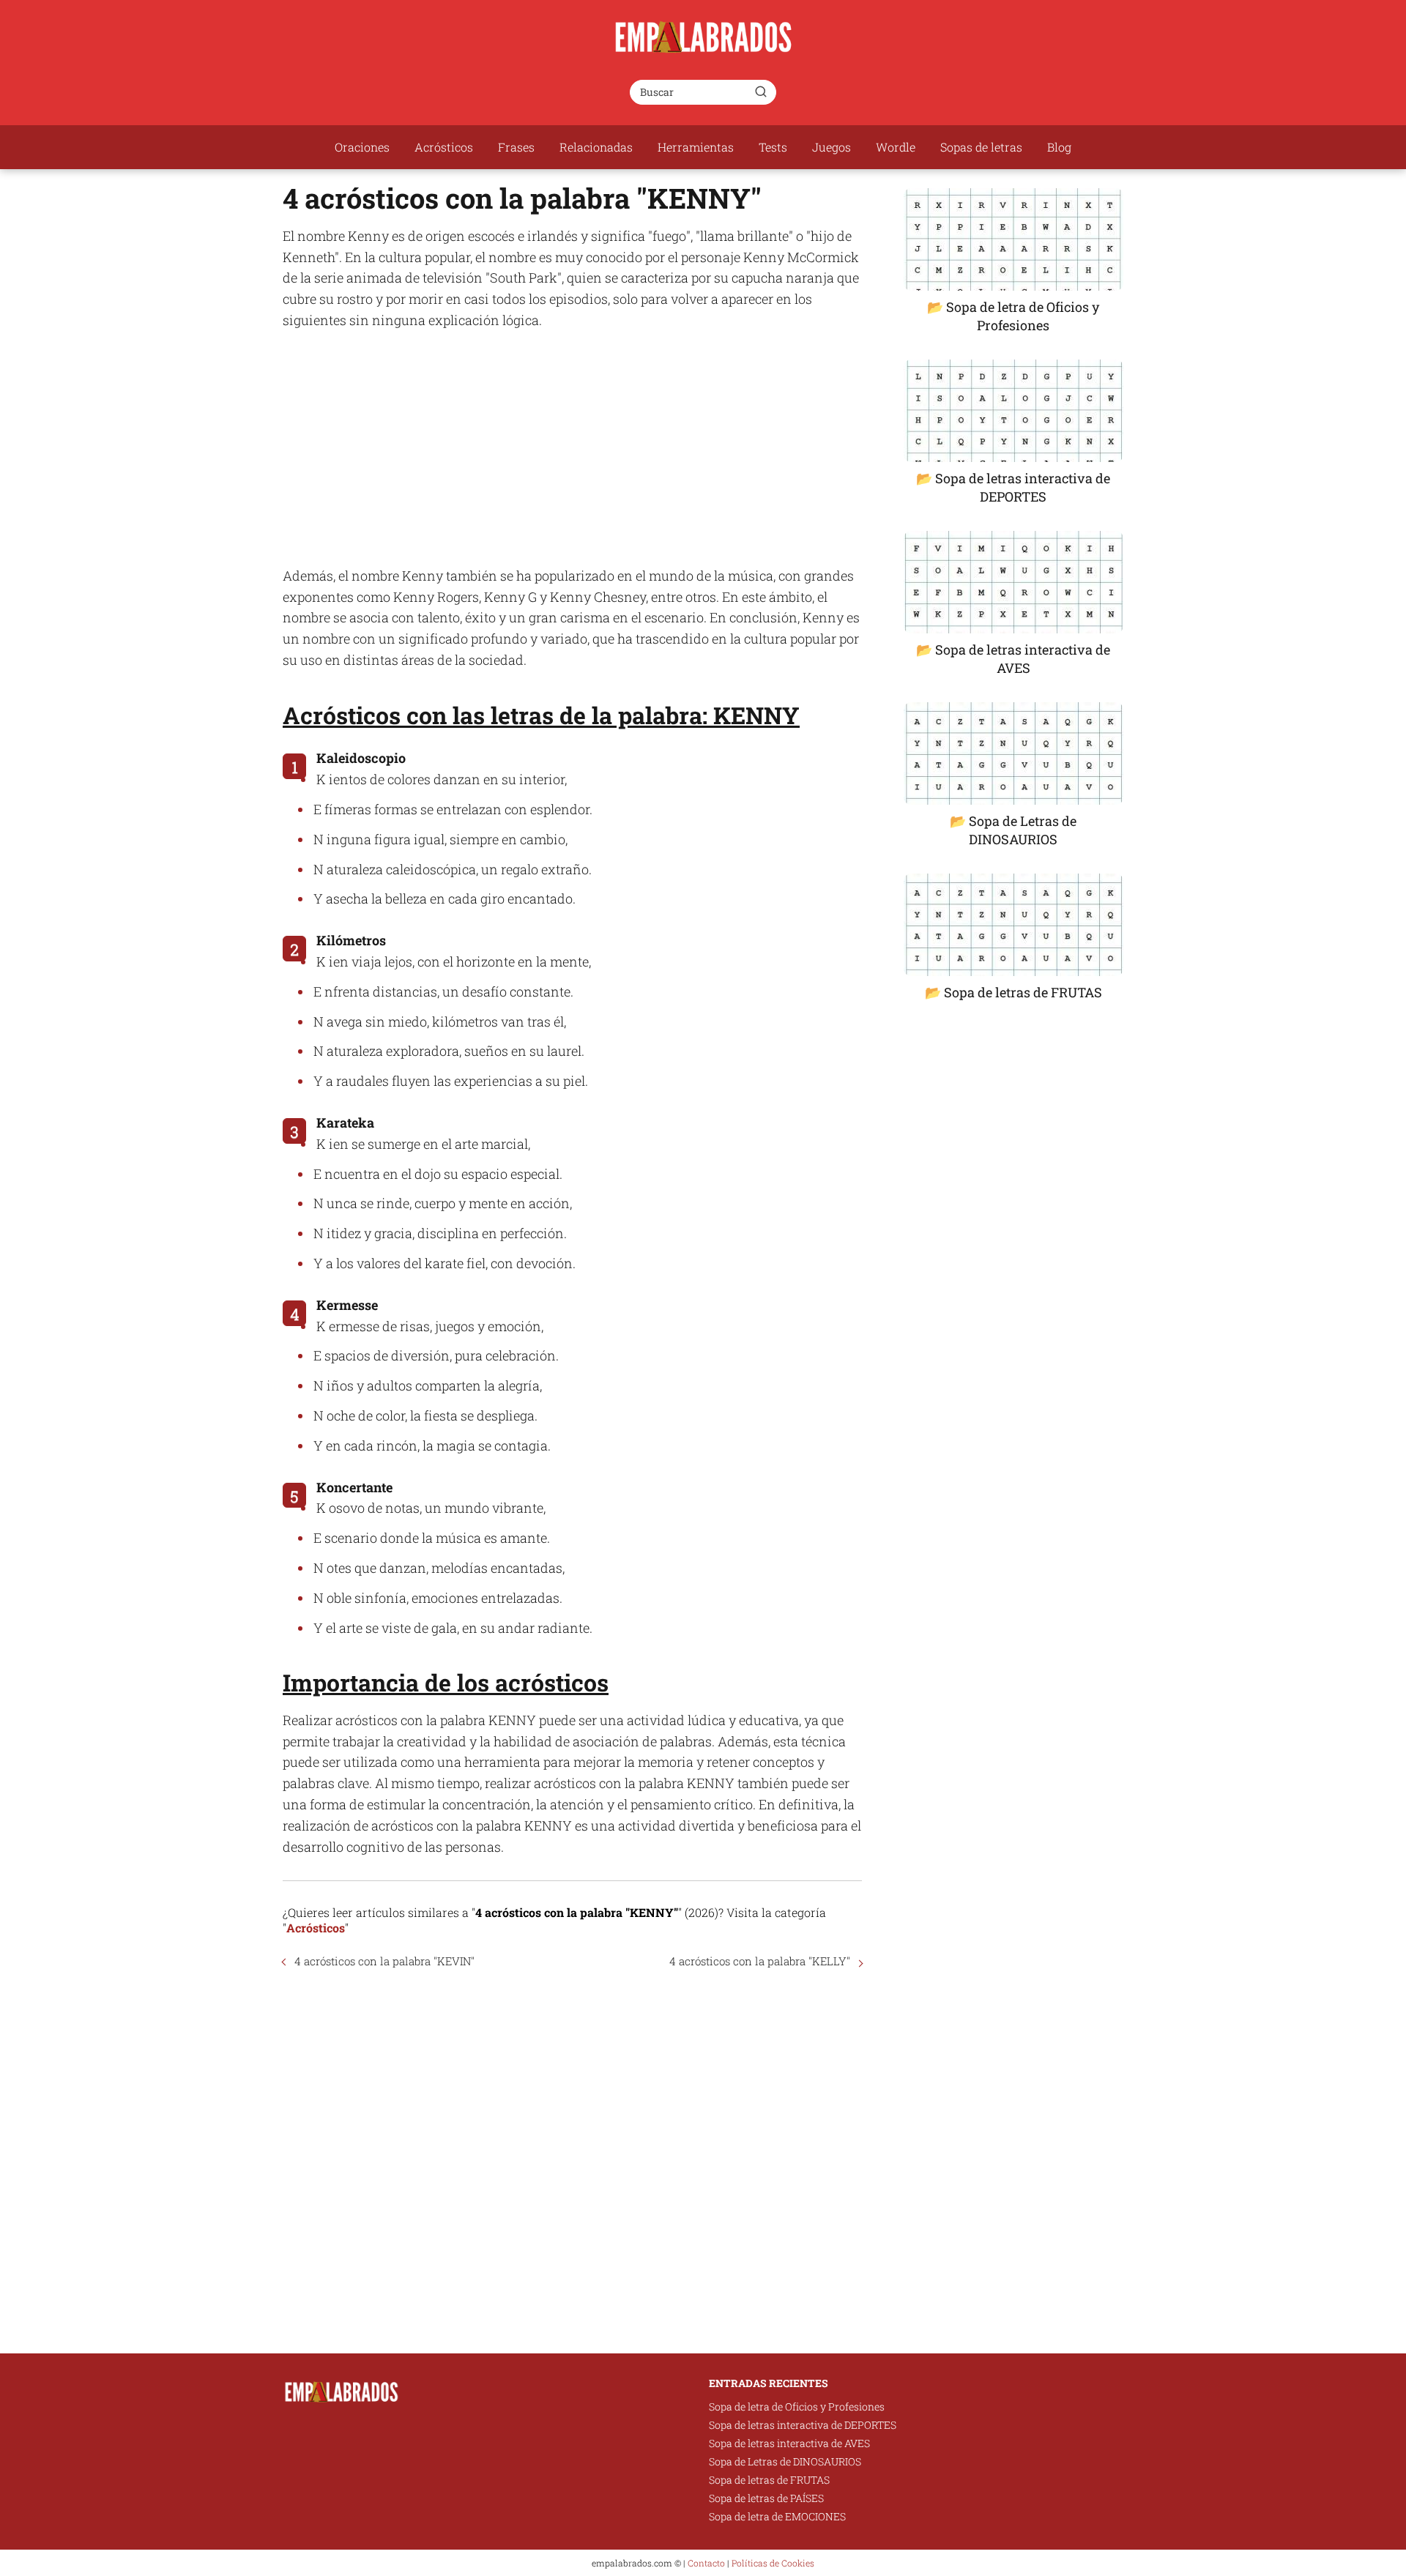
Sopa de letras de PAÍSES (766, 2498)
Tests (773, 147)
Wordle (896, 147)
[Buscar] (761, 92)
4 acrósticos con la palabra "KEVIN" (384, 1961)
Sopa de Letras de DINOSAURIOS (785, 2461)
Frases (516, 147)
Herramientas (696, 147)
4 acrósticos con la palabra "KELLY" (760, 1961)
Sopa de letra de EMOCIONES (777, 2516)
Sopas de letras (981, 147)
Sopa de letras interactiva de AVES (789, 2443)
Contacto (706, 2563)
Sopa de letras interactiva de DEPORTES (803, 2425)
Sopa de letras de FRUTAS (769, 2480)
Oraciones (362, 147)
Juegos (832, 147)
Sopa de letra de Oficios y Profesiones (797, 2406)
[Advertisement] (572, 448)
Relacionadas (596, 147)
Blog (1059, 147)
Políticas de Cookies (773, 2563)
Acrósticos (444, 147)
